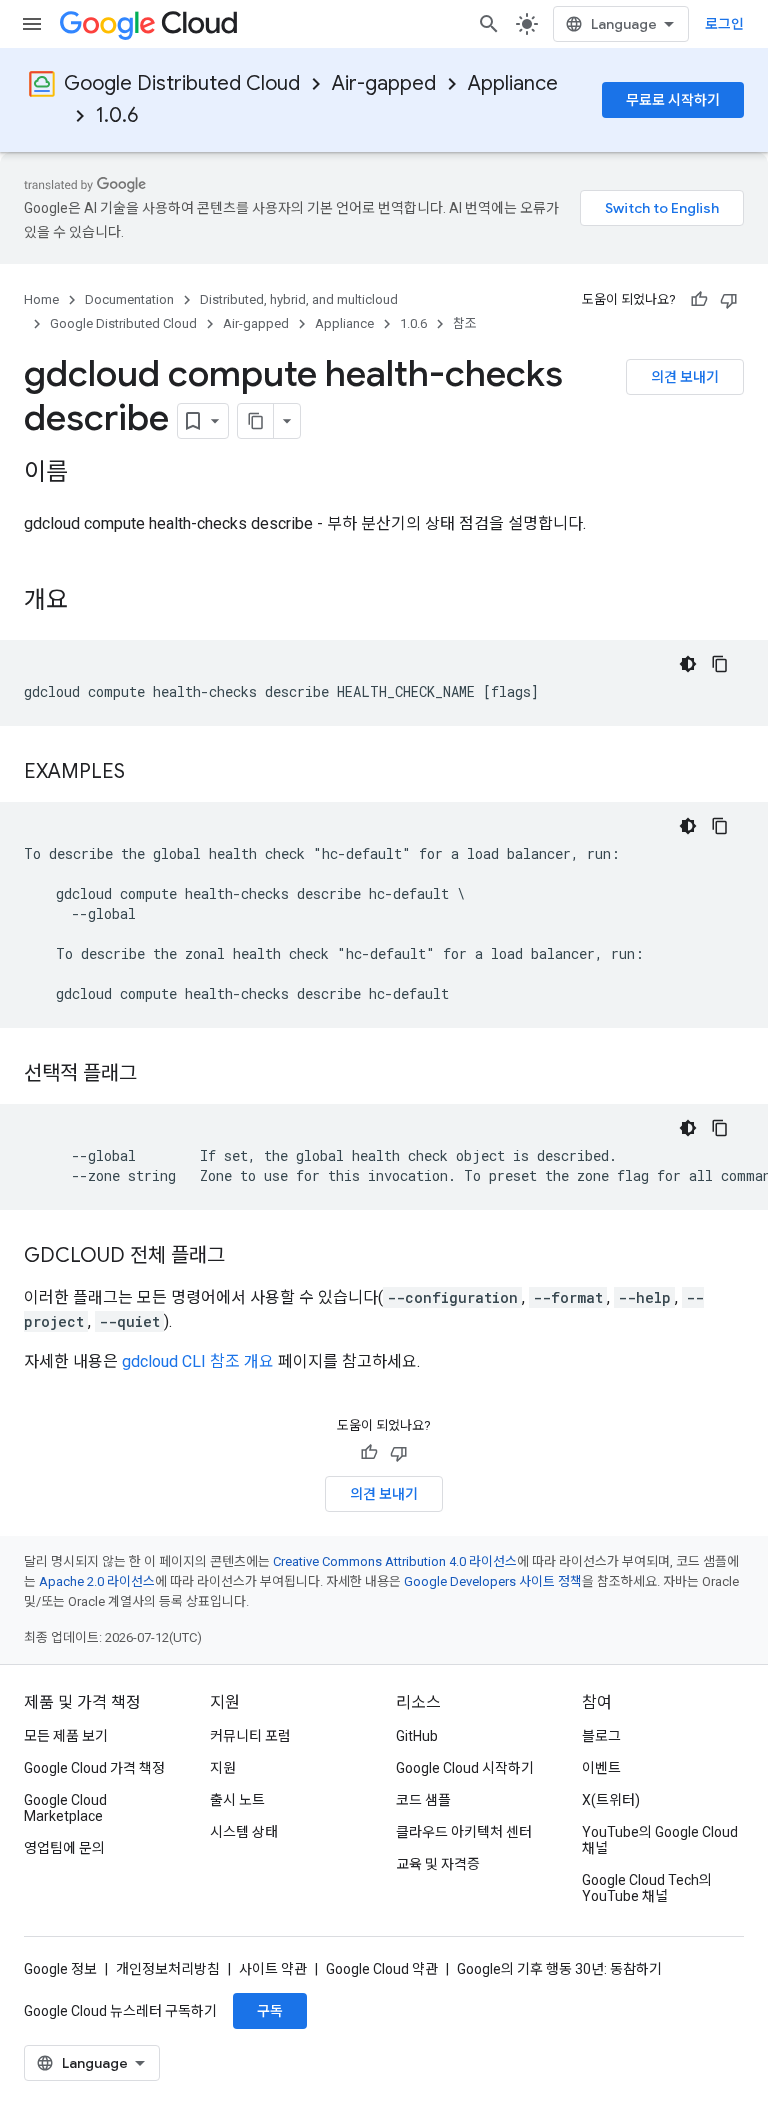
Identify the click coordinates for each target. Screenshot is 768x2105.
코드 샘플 (423, 1800)
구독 (270, 2011)
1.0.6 (117, 115)
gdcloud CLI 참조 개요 (198, 1361)
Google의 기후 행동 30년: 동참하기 (559, 1969)
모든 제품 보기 (66, 1736)
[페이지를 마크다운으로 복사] (256, 421)
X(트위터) (611, 1800)
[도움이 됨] (699, 300)
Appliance (513, 83)
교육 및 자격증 (438, 1864)
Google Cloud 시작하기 (465, 1768)
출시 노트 (237, 1800)
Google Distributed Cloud (182, 83)
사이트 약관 (273, 1969)
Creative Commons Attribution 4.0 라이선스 (395, 1561)
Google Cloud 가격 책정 (94, 1768)
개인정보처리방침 (168, 1969)
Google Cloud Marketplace (65, 1808)
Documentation (129, 299)
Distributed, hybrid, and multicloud (299, 299)
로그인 (724, 24)
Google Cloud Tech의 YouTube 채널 (647, 1888)
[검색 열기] (489, 24)
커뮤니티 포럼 (250, 1736)
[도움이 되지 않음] (729, 300)
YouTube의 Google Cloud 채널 (660, 1840)
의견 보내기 (685, 377)
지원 (223, 1768)
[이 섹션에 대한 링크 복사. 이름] (88, 474)
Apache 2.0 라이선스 (97, 1581)
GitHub (417, 1736)
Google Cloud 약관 (382, 1969)
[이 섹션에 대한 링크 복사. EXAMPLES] (145, 773)
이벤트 (601, 1768)
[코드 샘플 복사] (720, 664)
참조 (465, 323)
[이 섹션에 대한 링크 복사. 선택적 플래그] (157, 1075)
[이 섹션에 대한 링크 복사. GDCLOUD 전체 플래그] (245, 1257)
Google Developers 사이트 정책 (493, 1581)
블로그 (601, 1736)
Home (41, 299)
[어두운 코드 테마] (688, 664)
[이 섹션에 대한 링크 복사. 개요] (88, 602)
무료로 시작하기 (673, 100)
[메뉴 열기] (32, 24)
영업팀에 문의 (64, 1848)
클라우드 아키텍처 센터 (464, 1832)
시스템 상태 (244, 1832)
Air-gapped (384, 83)
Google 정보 (60, 1969)
